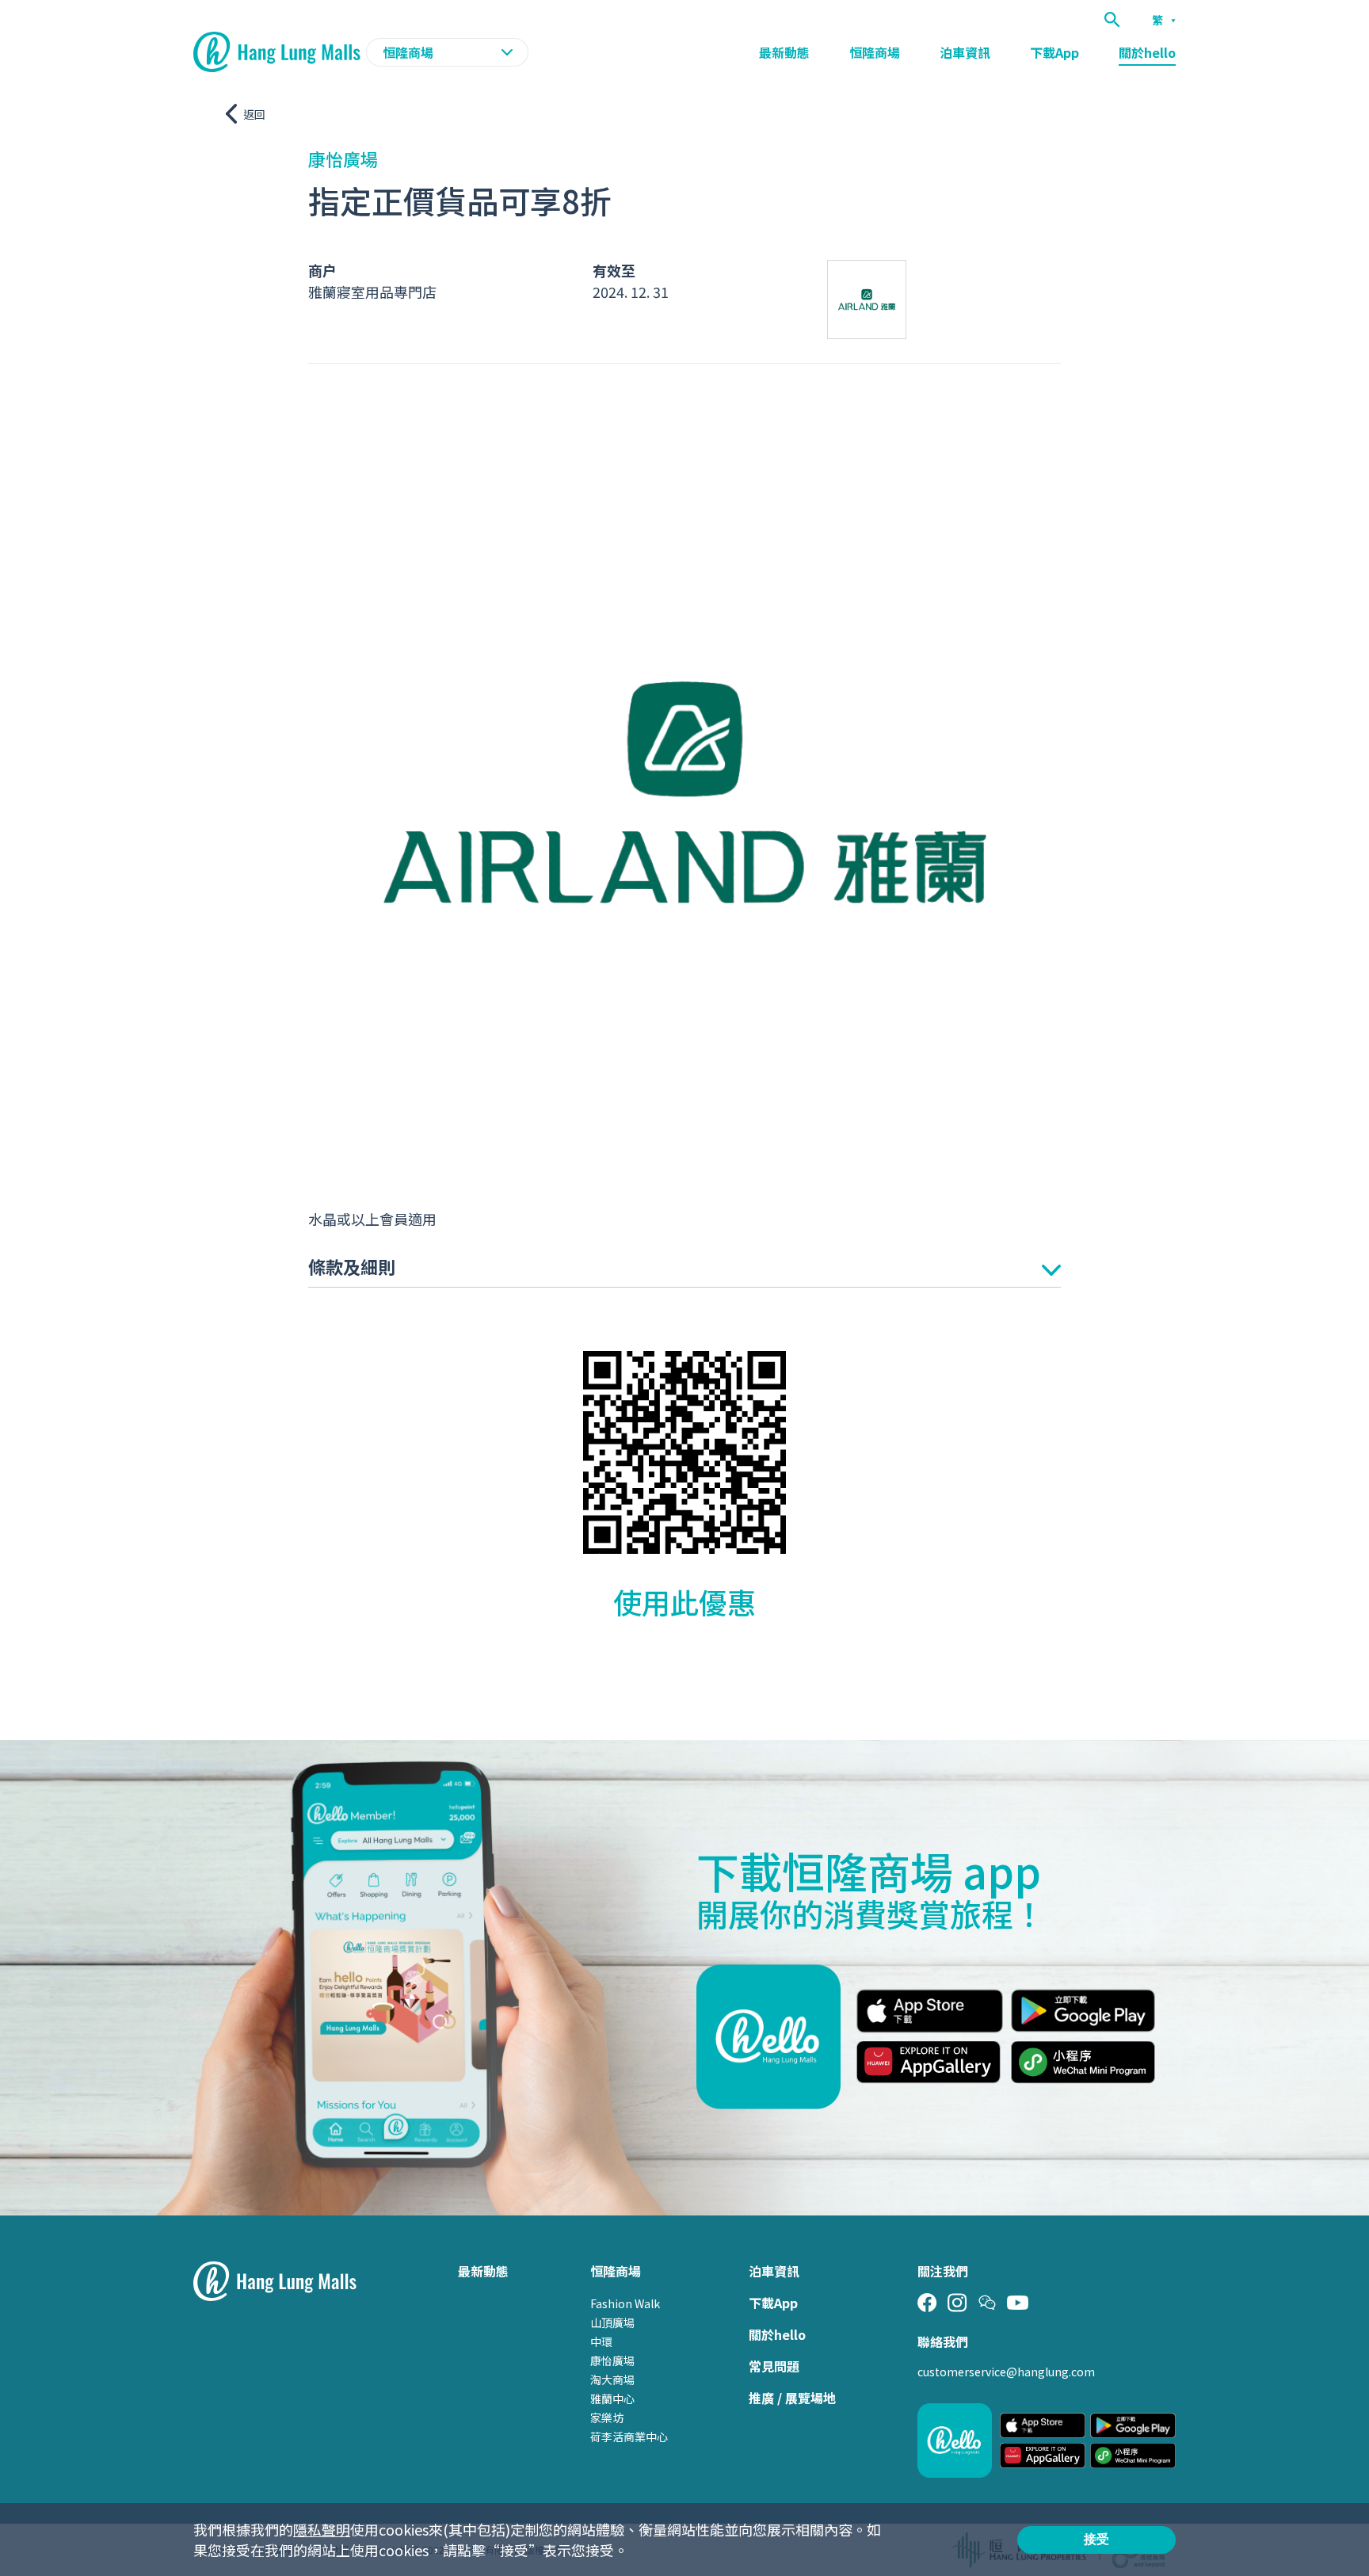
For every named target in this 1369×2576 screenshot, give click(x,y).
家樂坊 (607, 2418)
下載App (1054, 52)
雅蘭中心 (612, 2399)
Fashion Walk (625, 2303)
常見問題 (774, 2366)
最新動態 (784, 52)
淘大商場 (612, 2379)
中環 (601, 2341)
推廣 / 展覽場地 (792, 2398)
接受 (1096, 2539)
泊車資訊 (965, 52)
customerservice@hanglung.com (1006, 2372)
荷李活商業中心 (629, 2437)
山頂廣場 (612, 2322)
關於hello (1147, 52)
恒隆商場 (875, 52)
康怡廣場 (612, 2360)
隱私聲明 (322, 2529)
